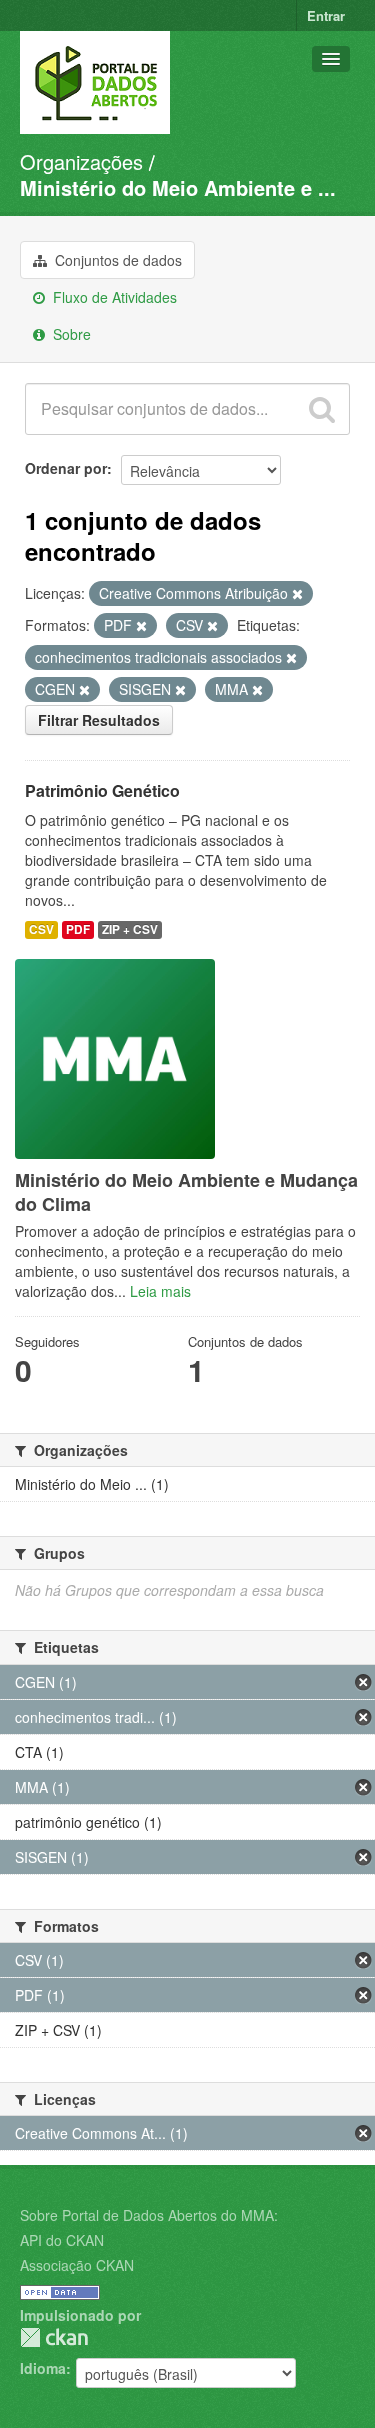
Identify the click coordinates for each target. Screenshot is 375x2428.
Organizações (81, 161)
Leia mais (160, 1291)
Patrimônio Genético (102, 790)
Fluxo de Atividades (113, 297)
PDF (78, 929)
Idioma (43, 2368)
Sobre (70, 334)
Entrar (326, 15)
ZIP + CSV (130, 929)
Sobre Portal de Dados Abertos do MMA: (149, 2215)
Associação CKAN (77, 2265)
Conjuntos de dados (116, 260)
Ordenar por (66, 468)
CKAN (54, 2337)
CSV (41, 929)
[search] (322, 409)
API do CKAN (62, 2240)
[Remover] (297, 594)
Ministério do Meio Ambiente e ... (178, 187)
